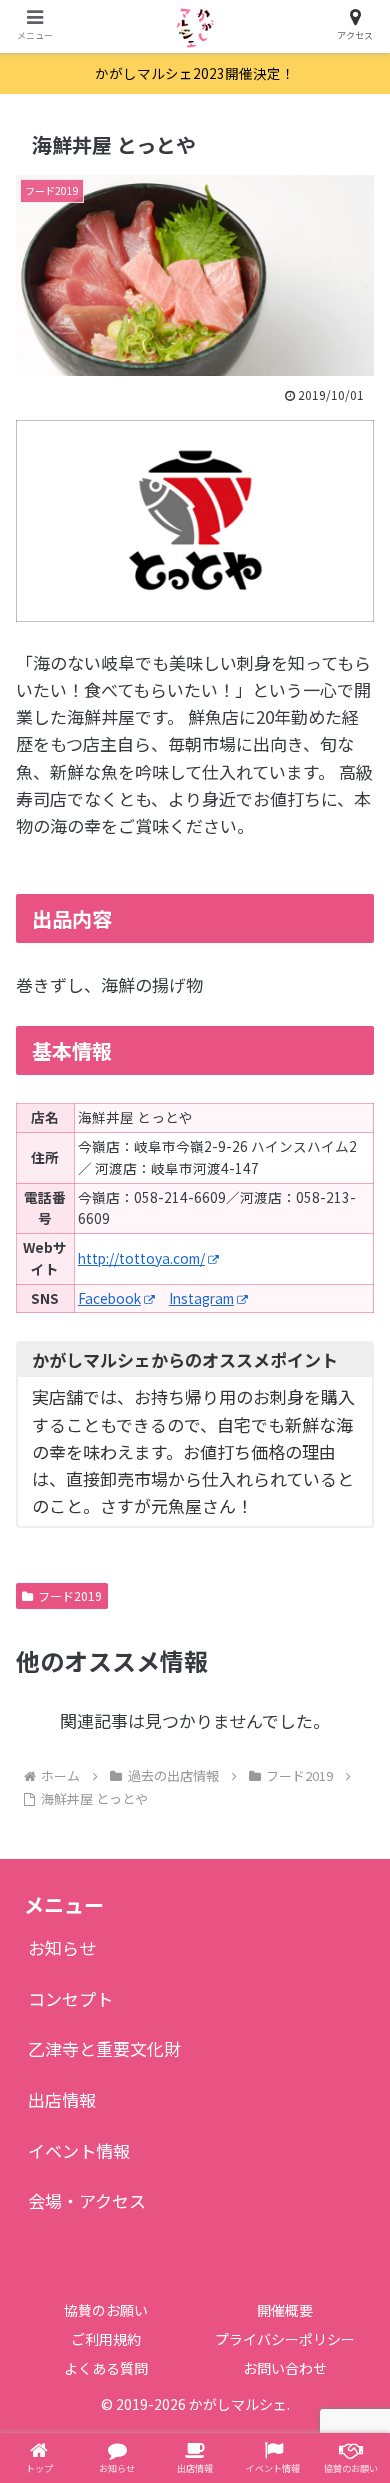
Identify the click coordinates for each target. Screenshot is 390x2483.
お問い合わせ (285, 2368)
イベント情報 (79, 2150)
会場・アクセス (87, 2200)
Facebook (109, 1298)
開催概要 (285, 2310)
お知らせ (62, 1947)
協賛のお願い (106, 2310)
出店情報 (62, 2099)
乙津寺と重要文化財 (104, 2048)
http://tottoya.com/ (141, 1258)
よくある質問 (106, 2368)
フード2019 (70, 1595)
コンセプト (70, 1998)
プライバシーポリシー (285, 2339)
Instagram (201, 1298)
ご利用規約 (106, 2339)
